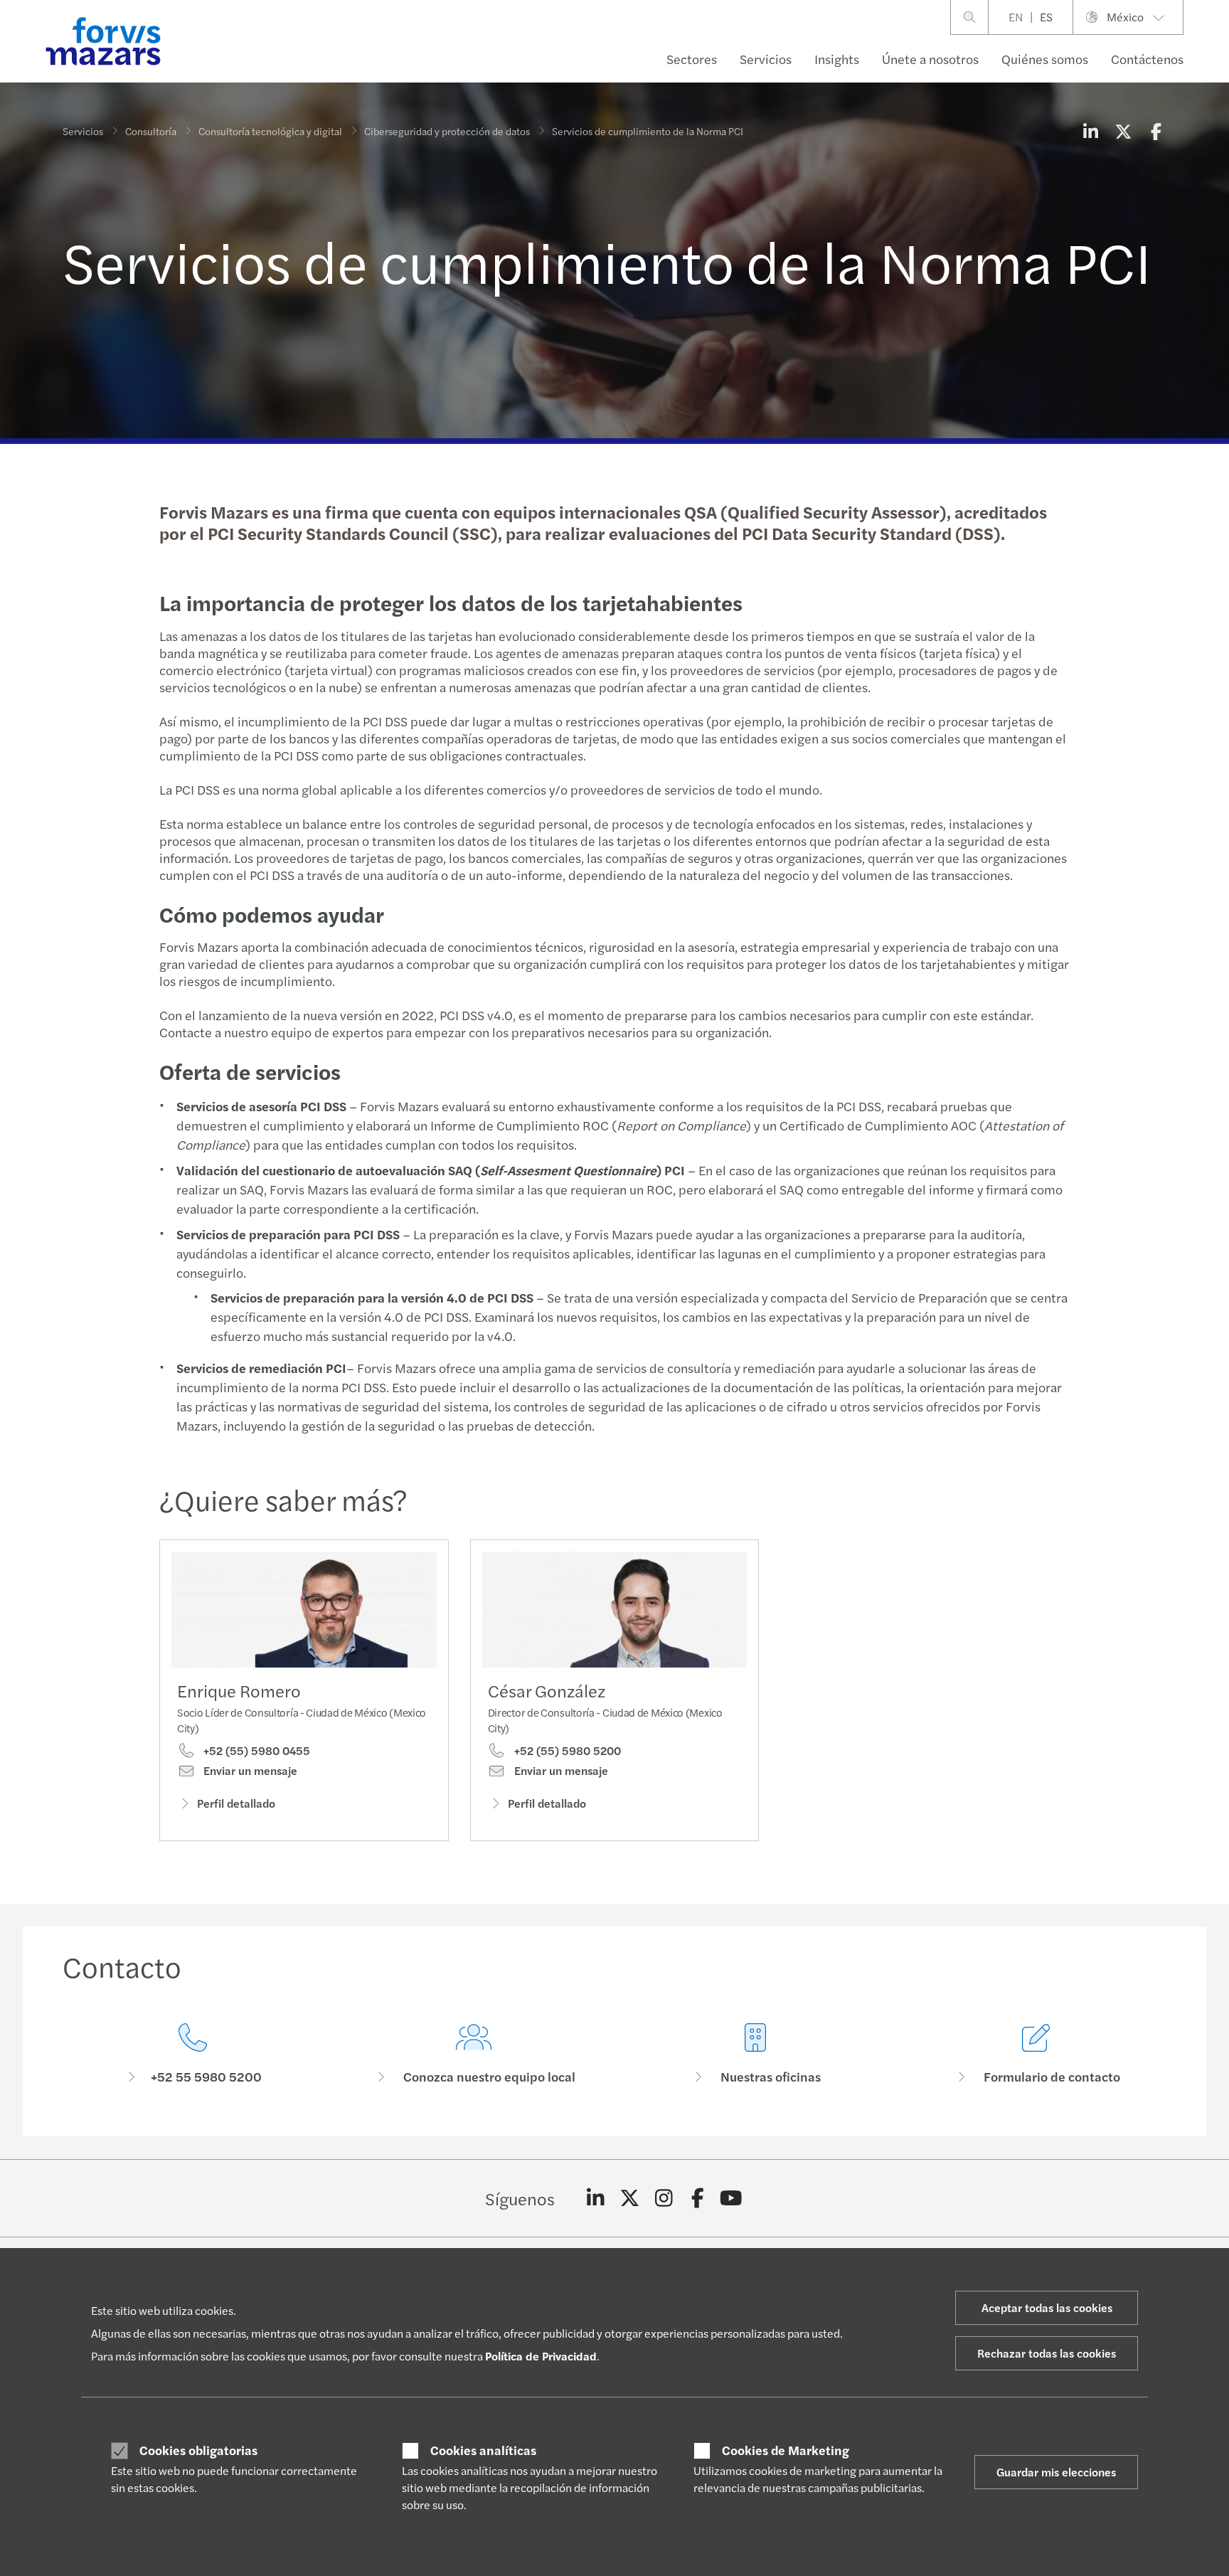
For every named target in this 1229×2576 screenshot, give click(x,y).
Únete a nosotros (930, 59)
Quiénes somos (1045, 59)
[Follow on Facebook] (697, 2198)
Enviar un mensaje (249, 1771)
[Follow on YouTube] (731, 2198)
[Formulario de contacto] (1037, 2054)
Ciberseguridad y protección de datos (447, 131)
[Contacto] (193, 2054)
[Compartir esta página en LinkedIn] (1090, 131)
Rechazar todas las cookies (1047, 2353)
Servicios (766, 59)
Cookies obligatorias (198, 2450)
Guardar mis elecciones (1056, 2472)
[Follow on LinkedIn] (596, 2198)
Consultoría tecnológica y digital (270, 131)
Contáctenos (1147, 59)
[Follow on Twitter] (630, 2198)
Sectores (692, 59)
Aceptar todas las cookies (1047, 2307)
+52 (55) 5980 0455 (255, 1751)
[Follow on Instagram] (664, 2198)
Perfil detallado (236, 1803)
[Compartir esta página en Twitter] (1123, 131)
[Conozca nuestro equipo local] (474, 2054)
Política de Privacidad (541, 2356)
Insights (837, 59)
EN (1016, 17)
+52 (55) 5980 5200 (566, 1751)
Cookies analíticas (483, 2450)
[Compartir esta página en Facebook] (1156, 131)
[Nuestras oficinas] (755, 2054)
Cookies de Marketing (786, 2450)
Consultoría (151, 131)
